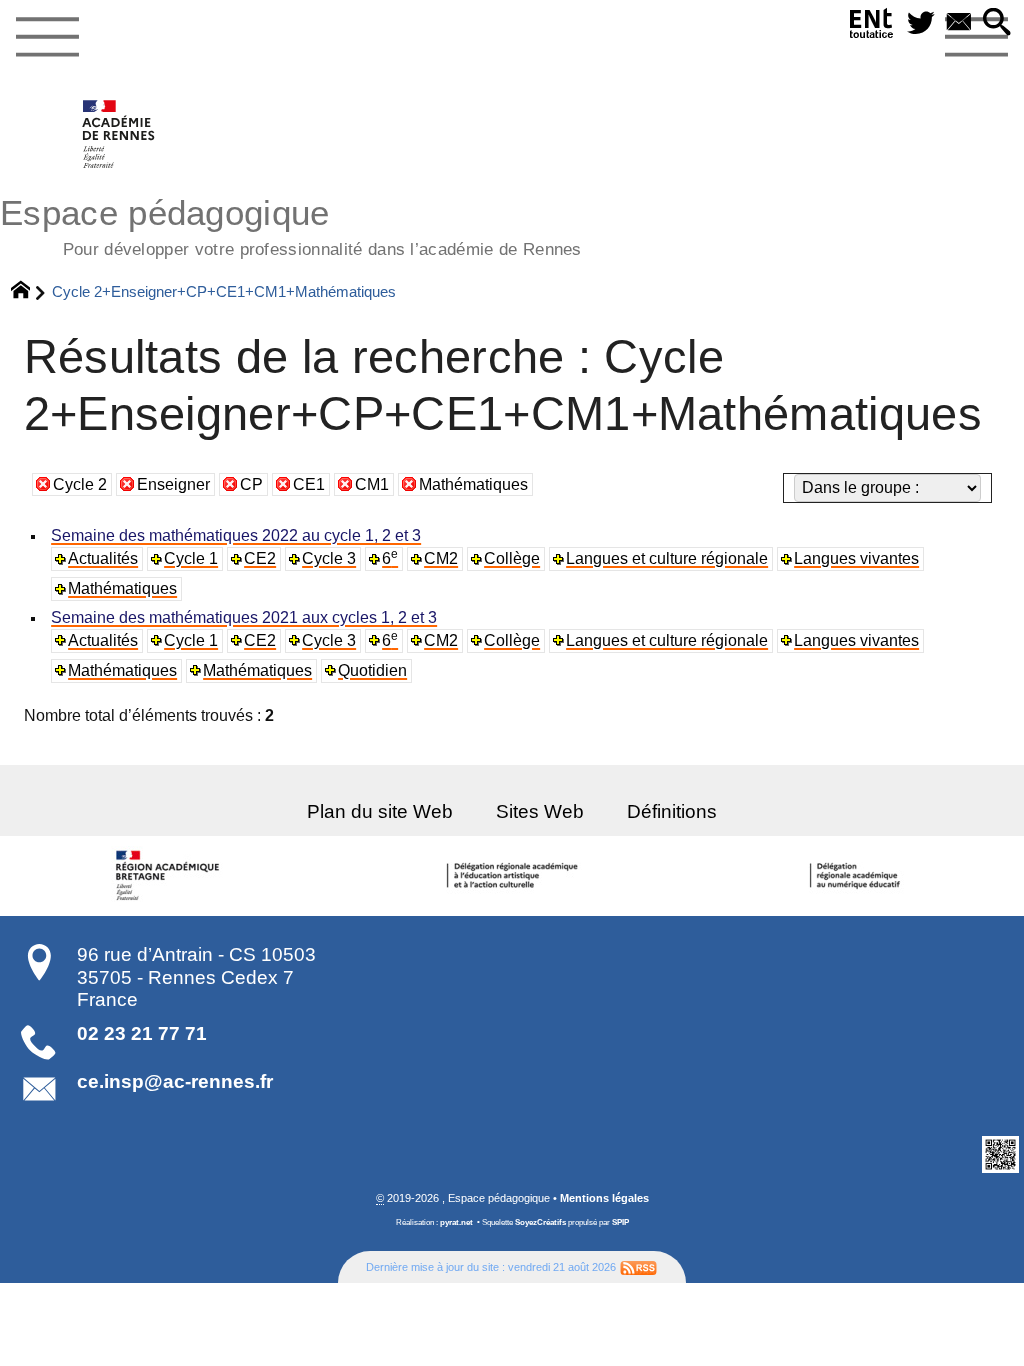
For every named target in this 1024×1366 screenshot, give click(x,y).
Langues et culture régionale (667, 558)
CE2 (260, 558)
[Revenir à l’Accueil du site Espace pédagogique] (119, 134)
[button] (997, 23)
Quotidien (372, 670)
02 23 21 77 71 (142, 1033)
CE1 (309, 484)
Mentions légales (604, 1198)
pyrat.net (456, 1222)
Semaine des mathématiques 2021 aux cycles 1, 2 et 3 (244, 617)
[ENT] (872, 27)
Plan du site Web (380, 811)
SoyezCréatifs (540, 1222)
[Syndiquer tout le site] (638, 1267)
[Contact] (959, 23)
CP (251, 484)
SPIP (620, 1222)
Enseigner (173, 484)
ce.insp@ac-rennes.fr (175, 1081)
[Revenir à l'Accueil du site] (29, 292)
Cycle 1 (191, 558)
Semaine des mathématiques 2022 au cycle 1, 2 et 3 (236, 535)
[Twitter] (921, 23)
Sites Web (540, 811)
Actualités (103, 558)
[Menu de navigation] (47, 38)
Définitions (672, 811)
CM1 (372, 484)
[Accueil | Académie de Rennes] (171, 876)
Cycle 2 (80, 484)
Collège (512, 558)
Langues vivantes (856, 558)
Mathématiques (473, 484)
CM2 (441, 558)
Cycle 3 (329, 558)
